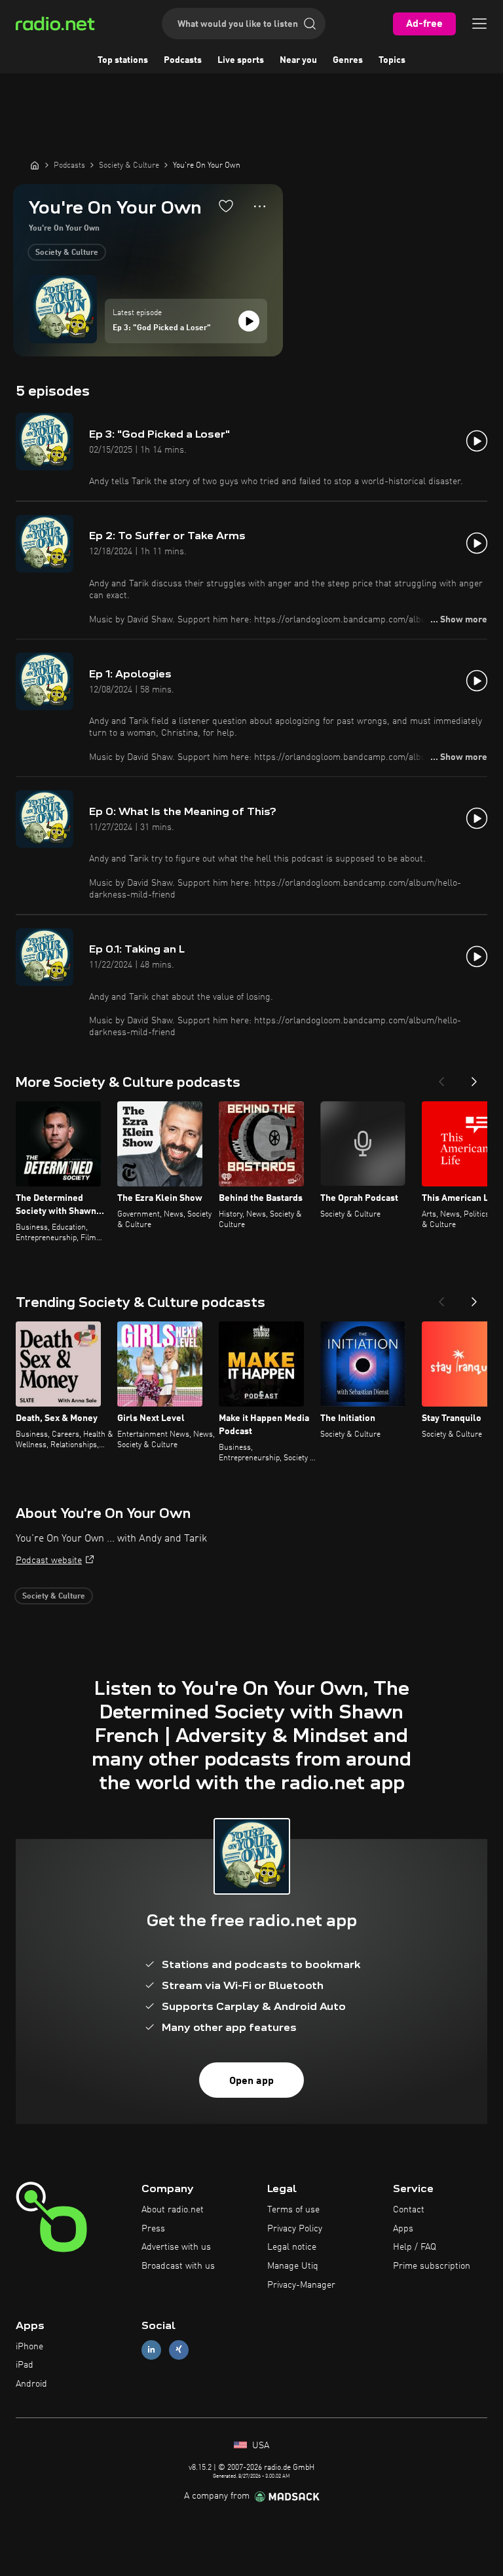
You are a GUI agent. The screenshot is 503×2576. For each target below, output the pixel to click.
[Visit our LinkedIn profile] (151, 2350)
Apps (403, 2229)
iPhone (29, 2347)
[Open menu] (479, 24)
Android (31, 2384)
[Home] (35, 165)
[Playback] (249, 321)
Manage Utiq (293, 2266)
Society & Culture (67, 253)
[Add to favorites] (226, 206)
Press (153, 2229)
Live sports (241, 60)
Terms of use (293, 2210)
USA (259, 2446)
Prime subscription (432, 2266)
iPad (25, 2365)
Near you (298, 60)
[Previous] (441, 1078)
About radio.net (173, 2210)
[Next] (474, 1078)
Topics (392, 60)
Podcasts (183, 60)
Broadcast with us (178, 2266)
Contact (409, 2210)
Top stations (123, 60)
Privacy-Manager (301, 2285)
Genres (348, 60)
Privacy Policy (295, 2229)
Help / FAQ (415, 2247)
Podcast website (49, 1561)
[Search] (310, 24)
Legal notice (292, 2247)
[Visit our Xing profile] (179, 2350)
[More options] (260, 206)
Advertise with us (176, 2247)
